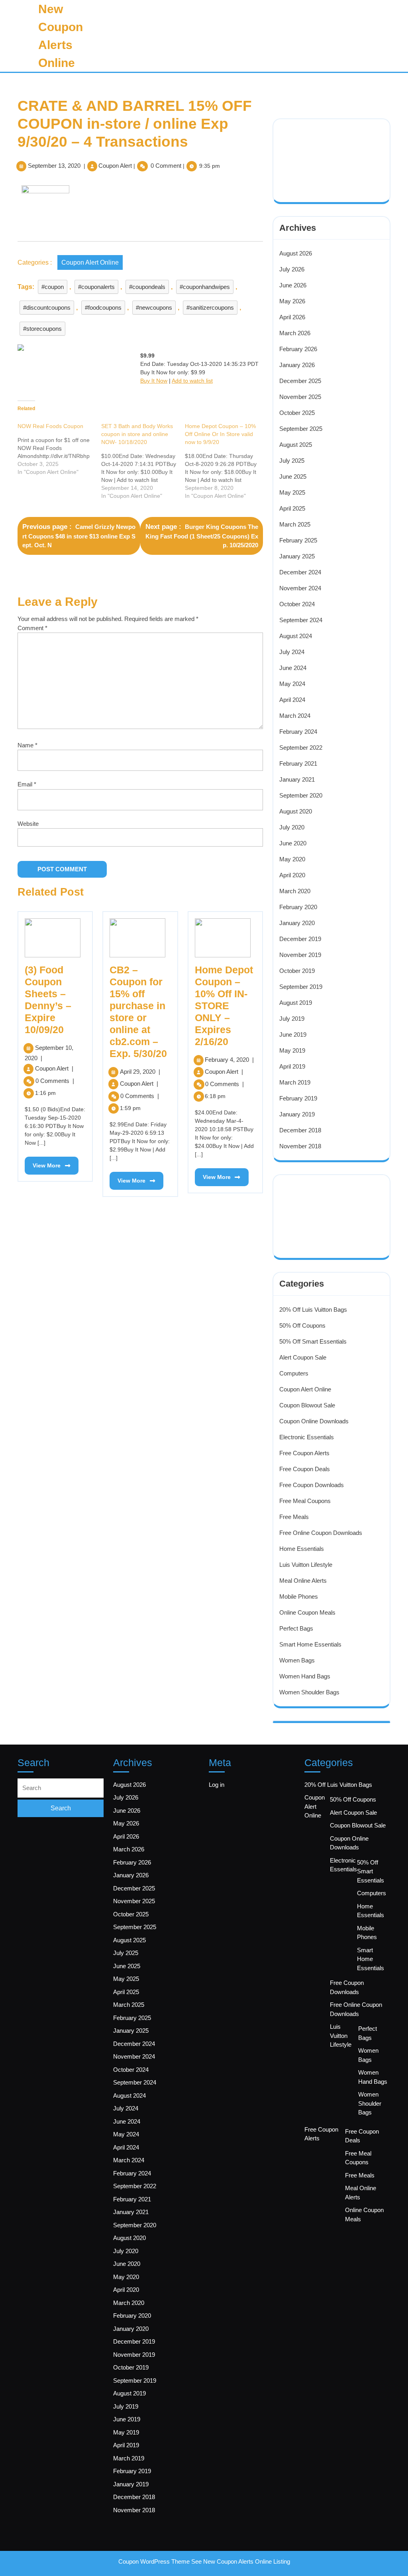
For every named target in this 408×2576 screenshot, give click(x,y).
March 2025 (295, 524)
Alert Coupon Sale (303, 1357)
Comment (32, 628)
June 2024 (293, 668)
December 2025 (300, 381)
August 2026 (296, 253)
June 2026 (293, 285)
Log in (217, 1785)
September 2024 (301, 620)
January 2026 (297, 365)
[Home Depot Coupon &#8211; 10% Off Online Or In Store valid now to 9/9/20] (227, 461)
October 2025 (297, 413)
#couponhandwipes (205, 287)
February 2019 (298, 1098)
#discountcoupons (47, 308)
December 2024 (300, 572)
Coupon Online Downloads (314, 1421)
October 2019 (297, 971)
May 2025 (292, 492)
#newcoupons (154, 308)
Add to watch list (192, 381)
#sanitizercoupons (210, 308)
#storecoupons (42, 329)
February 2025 (298, 540)
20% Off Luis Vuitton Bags (313, 1310)
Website (28, 824)
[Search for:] (61, 1788)
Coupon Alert (115, 166)
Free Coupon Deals (305, 1469)
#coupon (53, 287)
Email (27, 784)
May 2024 (292, 684)
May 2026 (292, 301)
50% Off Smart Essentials (313, 1341)
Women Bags (297, 1660)
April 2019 (292, 1066)
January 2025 (297, 556)
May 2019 (292, 1050)
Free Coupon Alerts (304, 1453)
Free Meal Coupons (305, 1501)
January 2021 (297, 779)
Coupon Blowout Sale (307, 1405)
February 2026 (298, 349)
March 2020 (295, 891)
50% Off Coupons (302, 1325)
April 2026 (292, 317)
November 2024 (300, 588)
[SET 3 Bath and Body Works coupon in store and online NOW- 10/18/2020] (143, 461)
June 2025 (293, 476)
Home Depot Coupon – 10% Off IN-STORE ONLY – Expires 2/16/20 (224, 1006)
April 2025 (292, 508)
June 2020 (293, 843)
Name (27, 745)
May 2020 (292, 859)
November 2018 (300, 1146)
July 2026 (292, 269)
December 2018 (300, 1130)
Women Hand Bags (305, 1676)
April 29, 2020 (140, 1072)
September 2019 (301, 987)
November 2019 (300, 955)
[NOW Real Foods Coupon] (59, 449)
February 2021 (298, 763)
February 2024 (298, 732)
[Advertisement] (333, 150)
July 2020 (292, 827)
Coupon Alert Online (90, 262)
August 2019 (296, 1003)
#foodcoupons (103, 308)
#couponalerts (96, 287)
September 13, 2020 (54, 166)
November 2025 (300, 397)
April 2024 (292, 700)
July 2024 (292, 652)
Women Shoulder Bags (309, 1692)
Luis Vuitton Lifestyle (306, 1565)
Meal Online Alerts (303, 1581)
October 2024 (297, 604)
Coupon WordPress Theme (154, 2561)
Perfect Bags (296, 1628)
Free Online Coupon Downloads (321, 1533)
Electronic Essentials (307, 1437)
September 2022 (301, 748)
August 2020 (296, 811)
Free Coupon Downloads (312, 1485)
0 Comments (55, 1081)
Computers (294, 1373)
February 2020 (298, 907)
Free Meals (294, 1517)
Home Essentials (302, 1549)
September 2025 (301, 429)
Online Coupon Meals (307, 1612)
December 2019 (300, 939)
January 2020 (297, 923)
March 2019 (295, 1082)
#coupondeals (147, 287)
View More (43, 1163)
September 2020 (301, 795)
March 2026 (295, 333)
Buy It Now (154, 381)
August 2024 (296, 636)
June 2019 (293, 1035)
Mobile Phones (299, 1596)
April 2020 (292, 875)
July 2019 (292, 1019)
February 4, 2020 (229, 1060)
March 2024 (295, 716)
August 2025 (296, 445)
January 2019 (297, 1114)
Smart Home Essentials (310, 1644)
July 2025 (292, 461)
